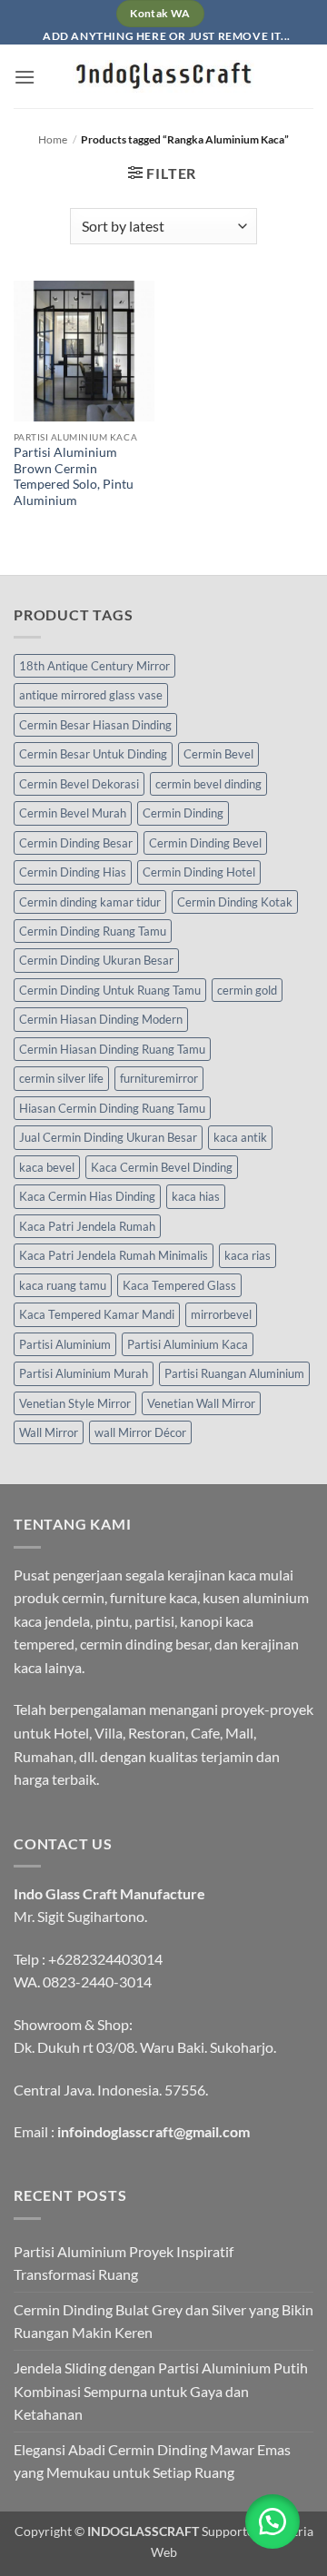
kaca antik (240, 1137)
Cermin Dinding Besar (76, 843)
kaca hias (196, 1196)
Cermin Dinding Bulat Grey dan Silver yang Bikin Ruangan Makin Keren (163, 2321)
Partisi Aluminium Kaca (188, 1344)
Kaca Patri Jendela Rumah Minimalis (114, 1255)
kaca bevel (47, 1167)
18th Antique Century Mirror (94, 666)
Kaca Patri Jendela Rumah (87, 1226)
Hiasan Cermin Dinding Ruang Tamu (112, 1108)
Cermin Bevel (218, 754)
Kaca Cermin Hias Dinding (87, 1196)
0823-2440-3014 (97, 1982)
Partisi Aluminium (65, 1344)
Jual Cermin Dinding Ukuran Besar (108, 1137)
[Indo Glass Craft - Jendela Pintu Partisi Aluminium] (163, 76)
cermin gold (247, 990)
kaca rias (248, 1255)
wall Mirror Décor (140, 1432)
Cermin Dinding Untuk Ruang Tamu (110, 990)
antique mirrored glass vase (91, 695)
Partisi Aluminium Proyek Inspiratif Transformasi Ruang (124, 2263)
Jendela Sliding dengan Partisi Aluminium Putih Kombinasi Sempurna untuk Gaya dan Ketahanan (161, 2391)
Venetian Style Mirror (75, 1403)
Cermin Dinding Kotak (235, 902)
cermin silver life (61, 1078)
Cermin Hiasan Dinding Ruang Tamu (112, 1049)
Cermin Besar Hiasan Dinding (95, 725)
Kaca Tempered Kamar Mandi (97, 1314)
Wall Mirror (49, 1432)
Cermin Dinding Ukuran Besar (96, 960)
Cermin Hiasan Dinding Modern (101, 1019)
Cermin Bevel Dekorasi (79, 784)
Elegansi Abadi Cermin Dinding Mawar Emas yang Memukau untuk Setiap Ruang (152, 2461)
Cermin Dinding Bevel (205, 843)
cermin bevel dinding (208, 784)
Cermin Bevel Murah (73, 813)
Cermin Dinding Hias (73, 872)
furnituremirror (159, 1078)
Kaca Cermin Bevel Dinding (162, 1167)
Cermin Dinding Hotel (199, 872)
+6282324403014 (105, 1959)
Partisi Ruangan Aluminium (234, 1373)
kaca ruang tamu (63, 1285)
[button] (25, 77)
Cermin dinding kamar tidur (90, 902)
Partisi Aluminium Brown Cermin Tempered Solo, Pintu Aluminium (74, 476)
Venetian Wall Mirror (201, 1403)
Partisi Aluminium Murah (84, 1373)
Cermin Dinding (183, 813)
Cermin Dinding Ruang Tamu (93, 931)
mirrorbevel (221, 1314)
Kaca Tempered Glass (179, 1285)
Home (53, 139)
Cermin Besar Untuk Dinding (93, 754)
